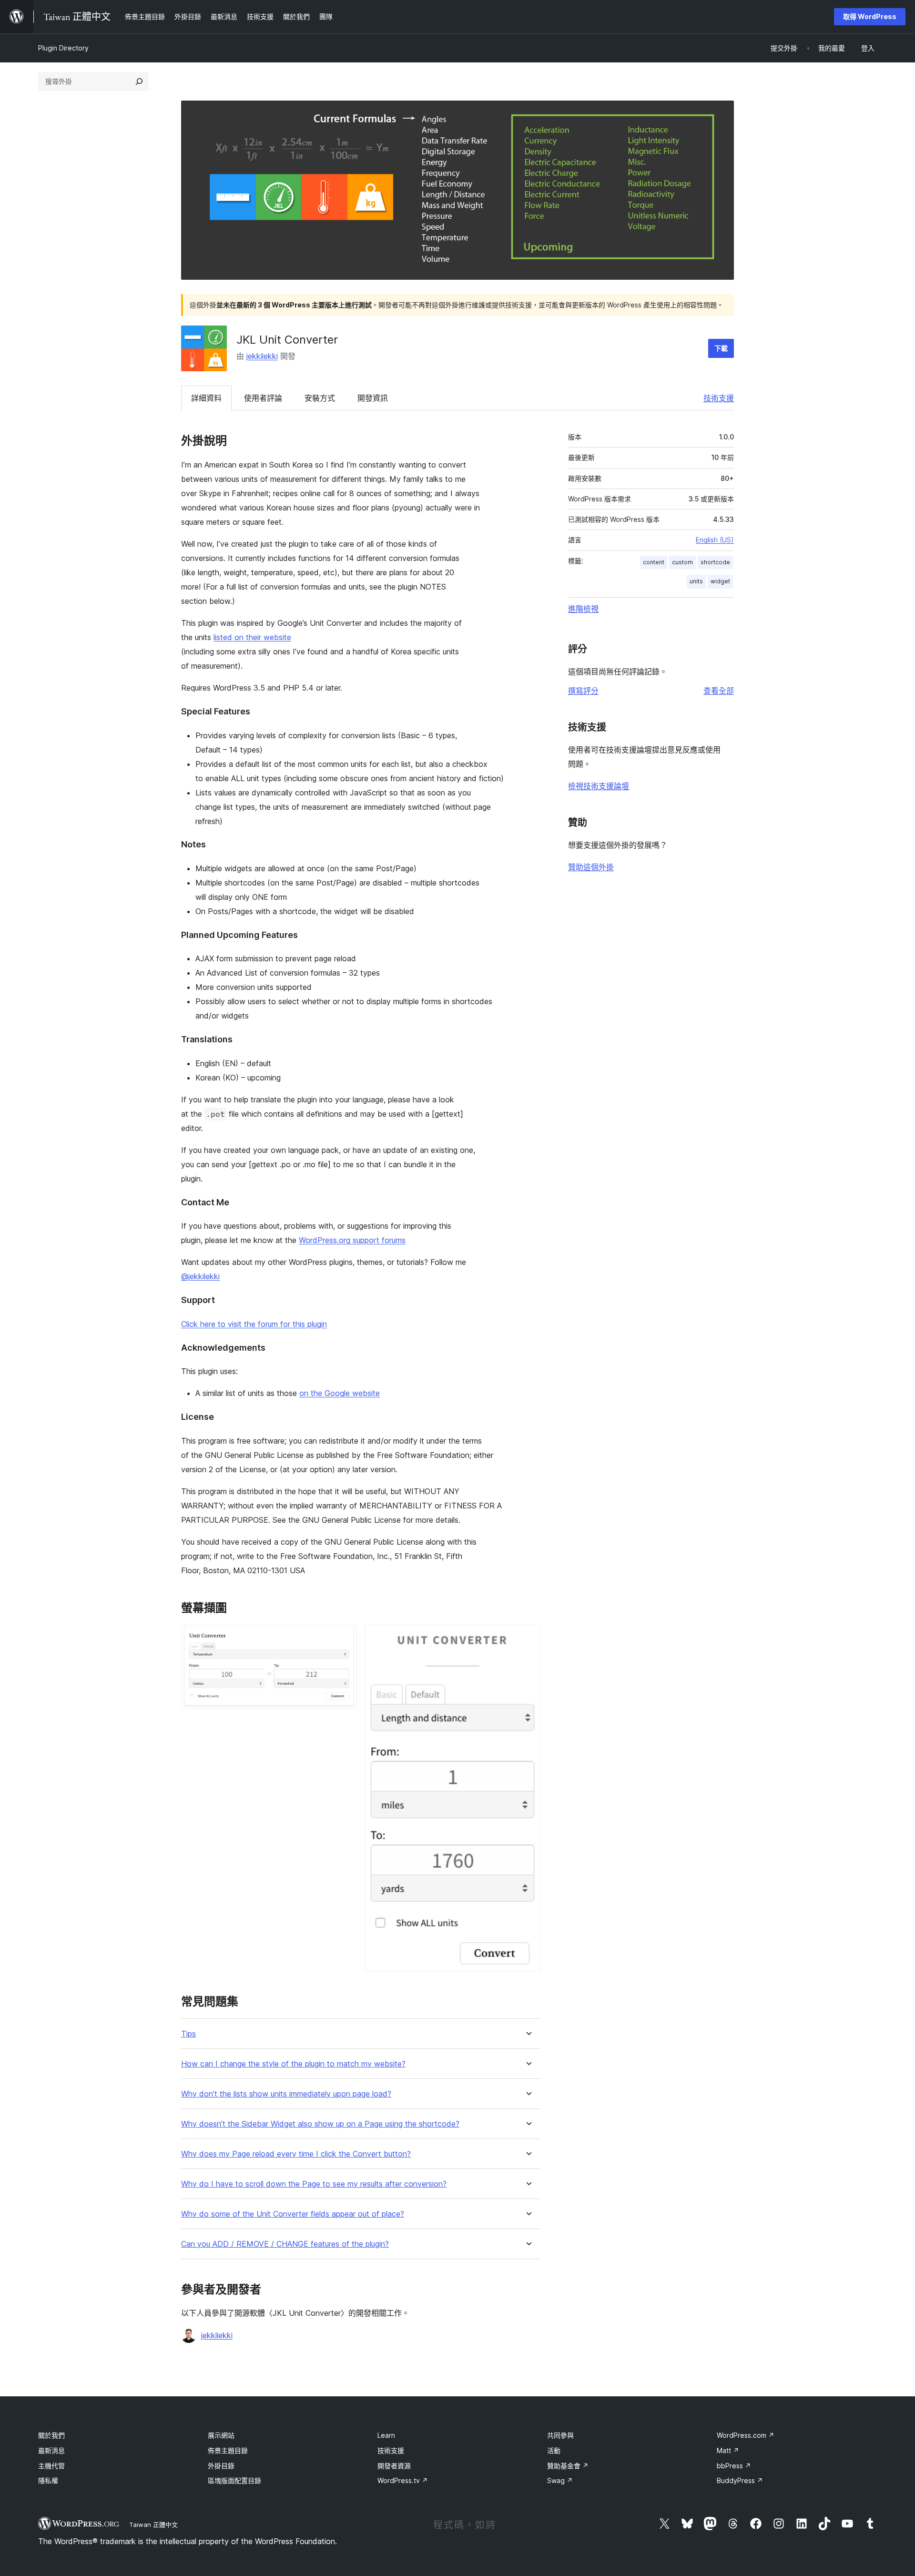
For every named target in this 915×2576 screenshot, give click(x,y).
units (696, 581)
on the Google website (340, 1393)
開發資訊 (373, 398)
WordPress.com (746, 2435)
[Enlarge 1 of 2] (344, 1638)
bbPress (734, 2466)
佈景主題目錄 (228, 2450)
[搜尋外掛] (139, 81)
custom (682, 562)
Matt (728, 2450)
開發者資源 (394, 2466)
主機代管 (51, 2466)
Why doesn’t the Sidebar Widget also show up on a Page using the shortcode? (320, 2124)
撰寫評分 (583, 691)
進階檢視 (583, 609)
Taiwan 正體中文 (153, 2525)
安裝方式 (320, 398)
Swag (560, 2480)
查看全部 (719, 691)
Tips (188, 2034)
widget (720, 581)
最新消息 (51, 2450)
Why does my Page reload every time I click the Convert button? (296, 2154)
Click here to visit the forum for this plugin (254, 1324)
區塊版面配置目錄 (234, 2480)
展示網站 (221, 2435)
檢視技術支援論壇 (599, 786)
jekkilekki (262, 356)
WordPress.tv (403, 2480)
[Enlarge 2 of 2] (528, 1638)
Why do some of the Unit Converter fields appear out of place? (293, 2214)
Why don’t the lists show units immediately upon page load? (286, 2094)
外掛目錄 (221, 2466)
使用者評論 (263, 398)
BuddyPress (740, 2480)
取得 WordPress (870, 16)
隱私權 (48, 2480)
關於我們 (51, 2435)
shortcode (715, 562)
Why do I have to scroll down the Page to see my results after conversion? (314, 2184)
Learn (386, 2435)
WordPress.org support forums (352, 1240)
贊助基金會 (568, 2466)
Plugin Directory (63, 48)
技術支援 (719, 398)
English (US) (715, 540)
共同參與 (560, 2435)
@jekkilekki (200, 1276)
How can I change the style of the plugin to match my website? (293, 2064)
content (654, 562)
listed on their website (252, 637)
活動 (554, 2450)
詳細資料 (206, 398)
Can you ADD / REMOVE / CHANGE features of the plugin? (285, 2244)
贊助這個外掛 (591, 867)
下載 (721, 348)
